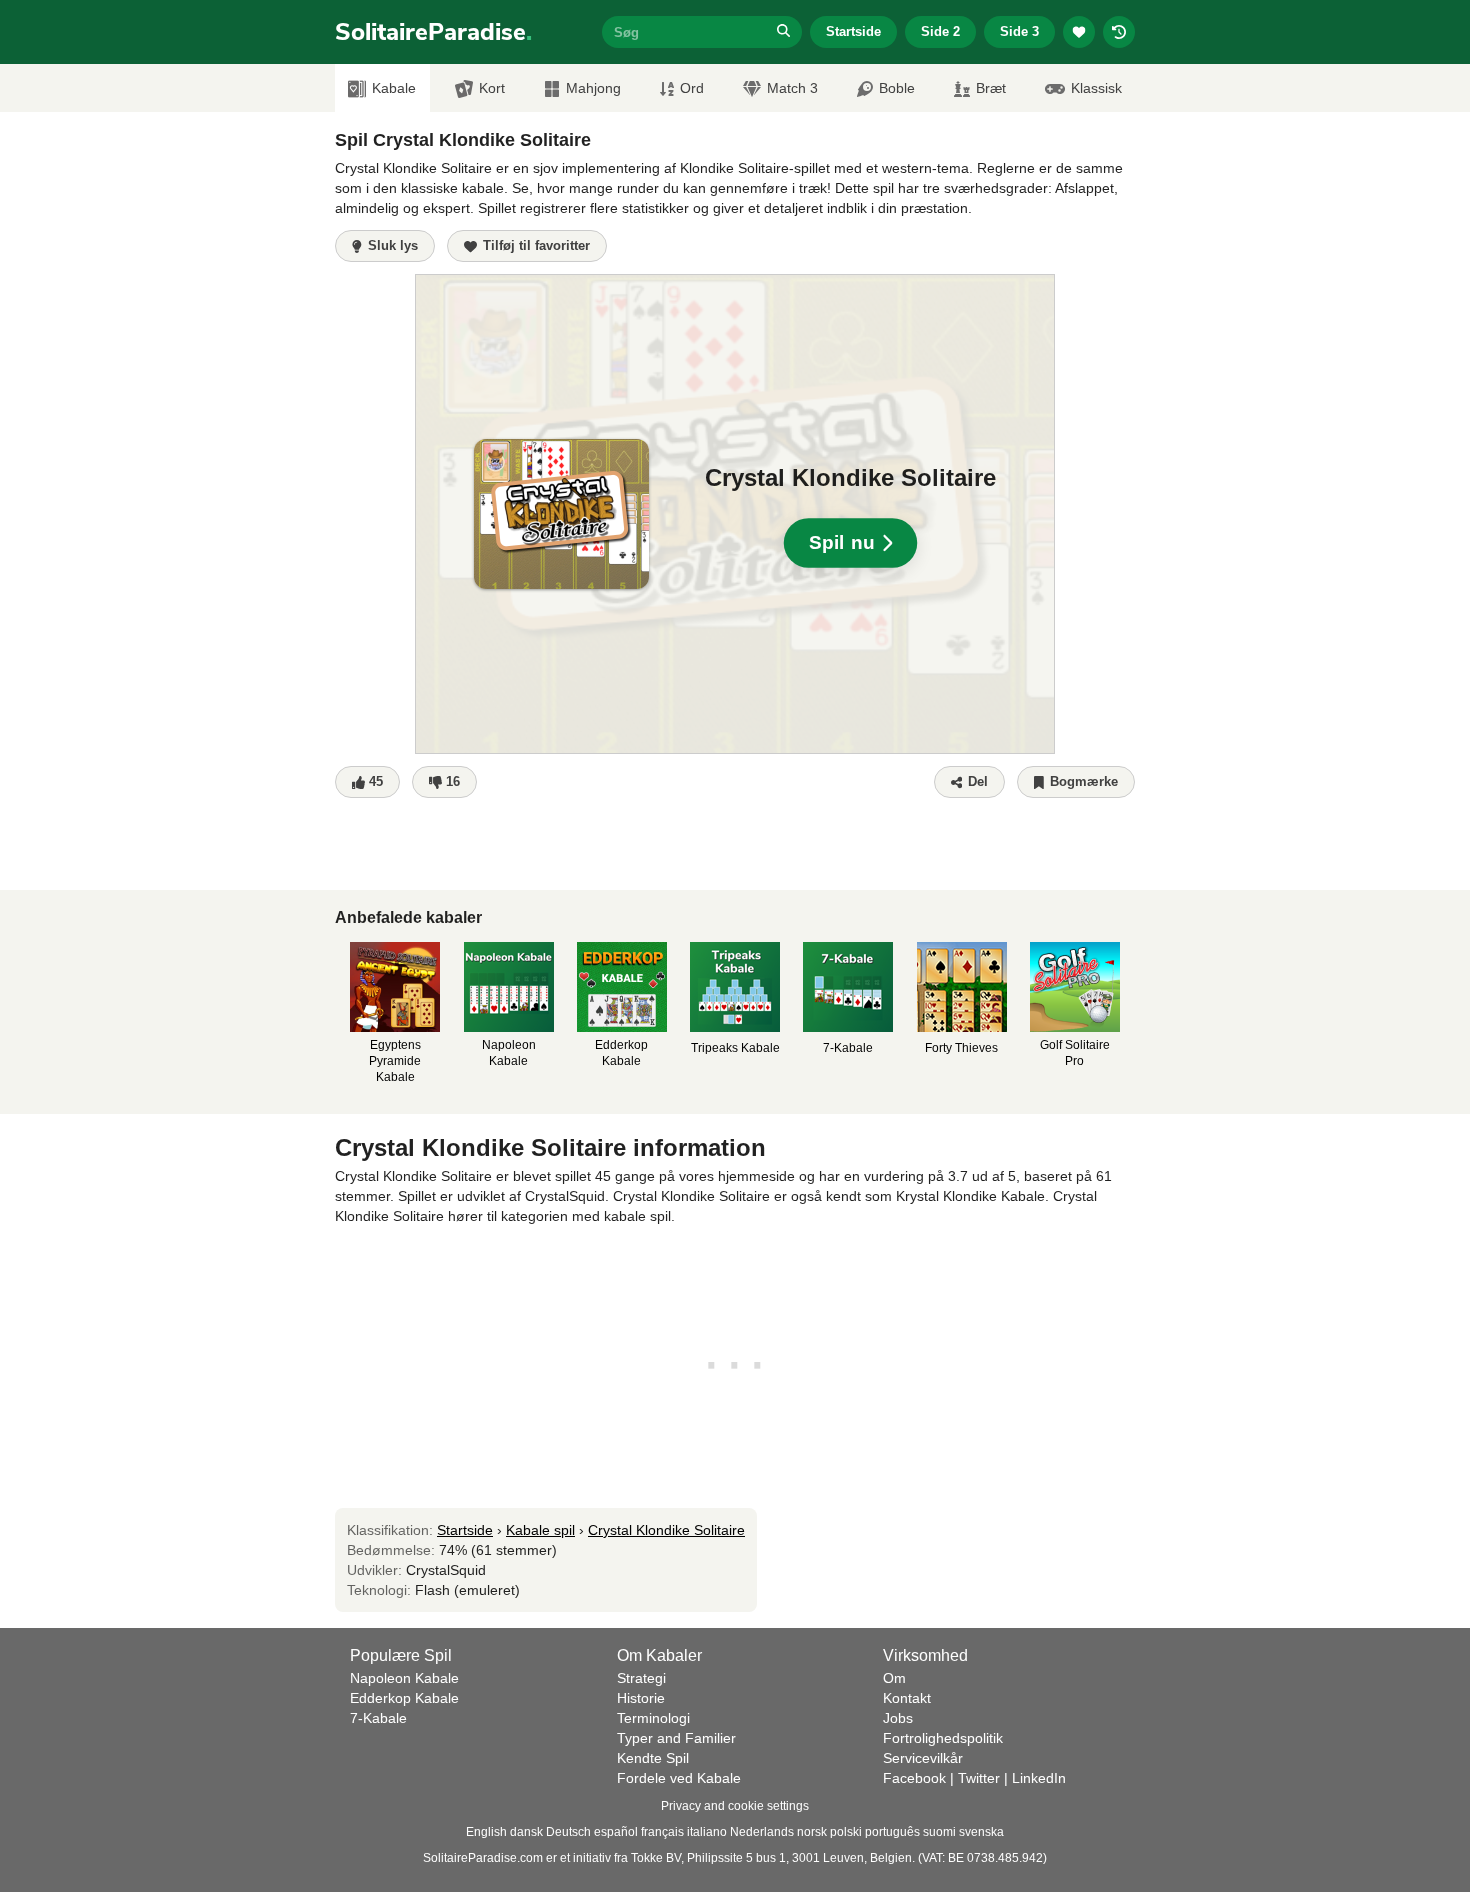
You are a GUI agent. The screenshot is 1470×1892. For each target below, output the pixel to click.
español (616, 1832)
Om (894, 1678)
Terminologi (653, 1718)
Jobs (898, 1718)
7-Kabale (378, 1718)
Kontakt (907, 1698)
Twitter (979, 1778)
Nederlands (762, 1832)
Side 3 (1019, 31)
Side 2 (940, 31)
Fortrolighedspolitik (943, 1738)
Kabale (394, 88)
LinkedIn (1039, 1778)
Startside (853, 31)
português (892, 1832)
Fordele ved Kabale (679, 1778)
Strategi (641, 1678)
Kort (492, 88)
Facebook (914, 1778)
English (486, 1832)
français (662, 1832)
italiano (707, 1832)
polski (846, 1832)
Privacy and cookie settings (735, 1806)
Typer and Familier (676, 1738)
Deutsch (568, 1832)
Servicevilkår (923, 1758)
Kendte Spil (653, 1758)
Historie (641, 1698)
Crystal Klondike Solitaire (666, 1530)
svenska (981, 1832)
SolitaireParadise (433, 32)
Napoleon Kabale (404, 1678)
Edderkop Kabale (404, 1698)
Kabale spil (540, 1530)
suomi (939, 1832)
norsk (812, 1832)
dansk (526, 1832)
